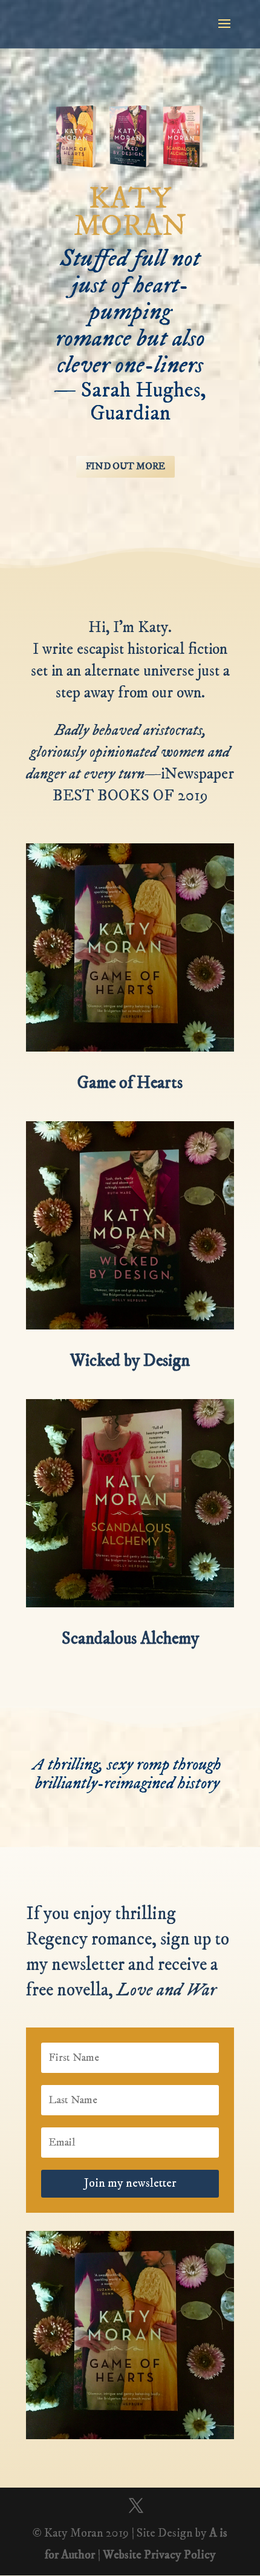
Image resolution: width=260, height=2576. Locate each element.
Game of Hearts (130, 1083)
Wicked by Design (130, 1361)
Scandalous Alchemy (130, 1639)
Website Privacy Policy (159, 2555)
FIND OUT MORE (125, 466)
